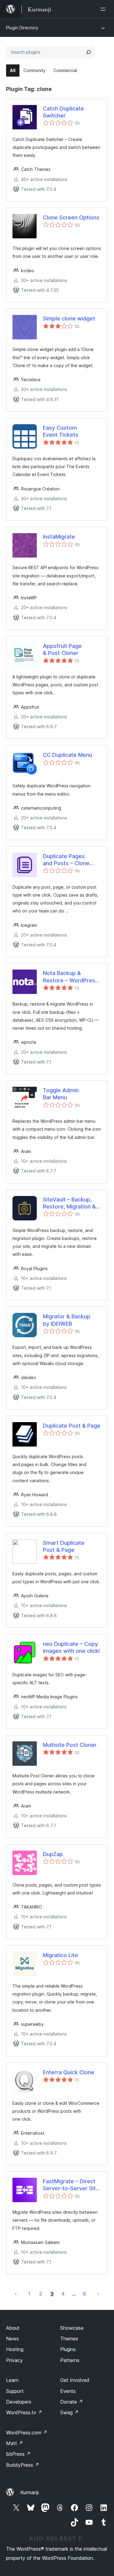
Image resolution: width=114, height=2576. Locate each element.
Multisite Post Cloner (70, 1745)
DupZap (53, 1854)
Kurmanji (29, 2492)
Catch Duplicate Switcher (63, 112)
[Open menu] (104, 9)
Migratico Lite (60, 1955)
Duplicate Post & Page (72, 1426)
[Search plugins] (88, 52)
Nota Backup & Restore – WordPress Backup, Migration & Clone (71, 977)
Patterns (70, 2360)
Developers (19, 2402)
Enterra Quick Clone (69, 2072)
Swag (69, 2412)
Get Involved (75, 2380)
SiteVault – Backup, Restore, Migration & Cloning (69, 1203)
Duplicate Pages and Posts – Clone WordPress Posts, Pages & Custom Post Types (71, 860)
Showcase (72, 2328)
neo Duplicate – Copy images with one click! (71, 1647)
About (13, 2328)
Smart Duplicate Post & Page (64, 1546)
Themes (69, 2339)
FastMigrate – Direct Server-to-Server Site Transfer (71, 2185)
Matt (15, 2443)
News (12, 2339)
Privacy (14, 2360)
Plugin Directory (22, 28)
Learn (12, 2380)
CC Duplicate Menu (67, 755)
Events (68, 2391)
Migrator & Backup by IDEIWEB (67, 1320)
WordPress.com (27, 2433)
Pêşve (98, 2294)
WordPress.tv (24, 2412)
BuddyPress (23, 2465)
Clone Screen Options (71, 217)
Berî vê (16, 2294)
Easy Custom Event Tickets (61, 431)
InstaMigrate (59, 537)
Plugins (68, 2349)
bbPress (18, 2454)
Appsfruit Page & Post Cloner (62, 649)
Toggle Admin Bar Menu (61, 1094)
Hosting (15, 2349)
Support (15, 2391)
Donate (72, 2402)
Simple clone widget (69, 318)
